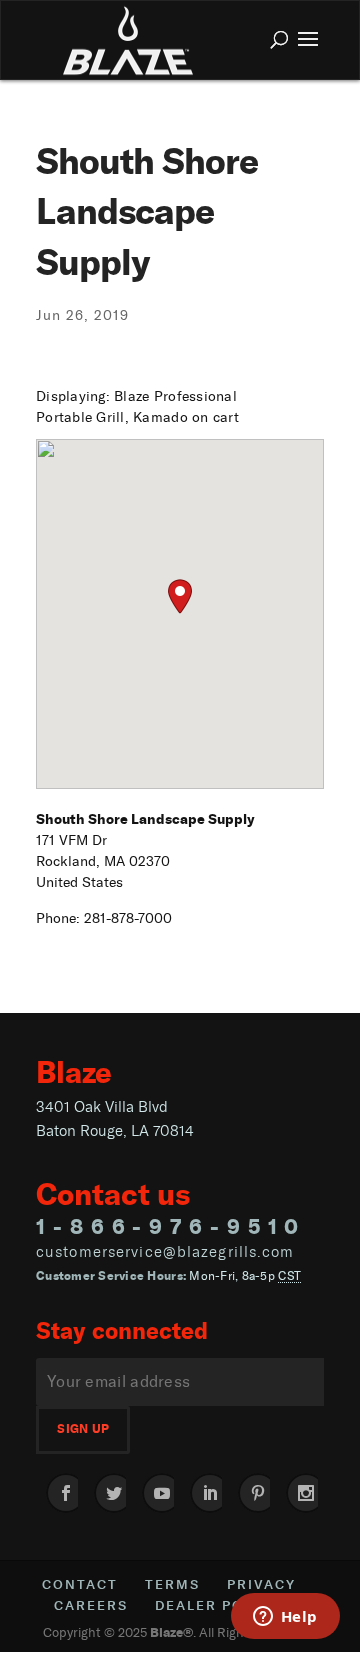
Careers (91, 1605)
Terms (172, 1584)
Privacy (261, 1584)
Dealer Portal (219, 1605)
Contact (80, 1584)
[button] (180, 596)
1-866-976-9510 (171, 1226)
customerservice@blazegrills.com (165, 1252)
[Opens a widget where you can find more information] (285, 1618)
